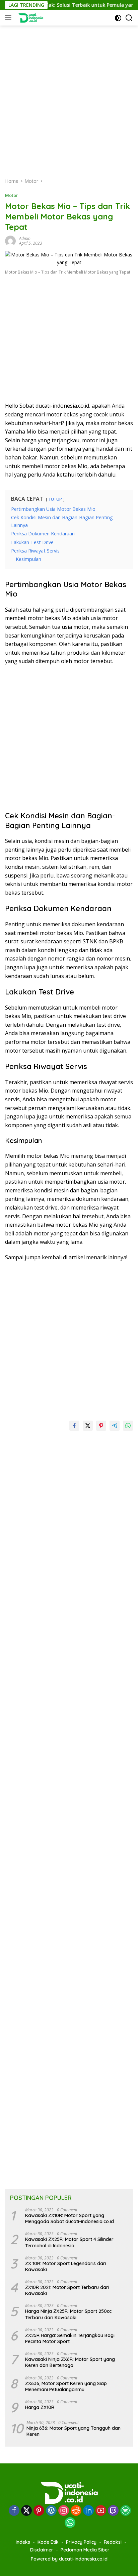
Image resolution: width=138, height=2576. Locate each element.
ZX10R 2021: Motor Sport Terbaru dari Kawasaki (67, 2290)
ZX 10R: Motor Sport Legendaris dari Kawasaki (66, 2266)
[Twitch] (113, 2511)
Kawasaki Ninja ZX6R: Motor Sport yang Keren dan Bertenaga (70, 2362)
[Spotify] (126, 2511)
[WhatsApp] (70, 2523)
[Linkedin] (88, 2511)
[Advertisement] (69, 95)
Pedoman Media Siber (85, 2550)
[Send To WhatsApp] (128, 1426)
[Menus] (10, 18)
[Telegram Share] (115, 1426)
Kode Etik (48, 2542)
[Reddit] (76, 2511)
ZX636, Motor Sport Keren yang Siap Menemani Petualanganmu (66, 2386)
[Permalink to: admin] (10, 240)
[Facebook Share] (74, 1426)
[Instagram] (64, 2511)
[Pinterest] (39, 2511)
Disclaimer (42, 2550)
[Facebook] (14, 2511)
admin (25, 238)
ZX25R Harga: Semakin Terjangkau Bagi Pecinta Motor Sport (70, 2338)
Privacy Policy (81, 2542)
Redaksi (113, 2542)
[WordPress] (51, 2511)
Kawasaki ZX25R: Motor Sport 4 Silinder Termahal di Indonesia (69, 2242)
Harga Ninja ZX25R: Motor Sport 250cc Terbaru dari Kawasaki (68, 2314)
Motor (12, 195)
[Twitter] (26, 2511)
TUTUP (55, 499)
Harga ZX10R (40, 2407)
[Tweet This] (88, 1426)
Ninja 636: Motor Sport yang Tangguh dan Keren (74, 2431)
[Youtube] (101, 2511)
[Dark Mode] (118, 18)
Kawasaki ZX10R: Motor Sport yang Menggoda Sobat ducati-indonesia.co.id (70, 2218)
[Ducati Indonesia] (30, 18)
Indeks (23, 2542)
